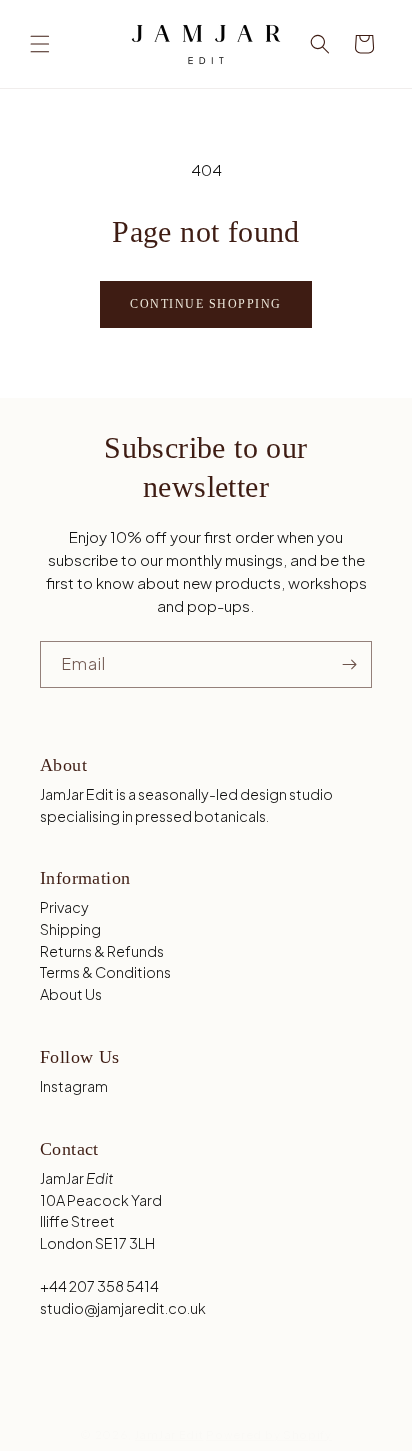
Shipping (70, 929)
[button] (40, 44)
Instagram (74, 1086)
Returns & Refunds (102, 951)
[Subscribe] (349, 664)
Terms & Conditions (105, 972)
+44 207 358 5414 (99, 1286)
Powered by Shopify (269, 1434)
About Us (71, 994)
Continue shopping (206, 304)
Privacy (64, 907)
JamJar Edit (169, 1434)
